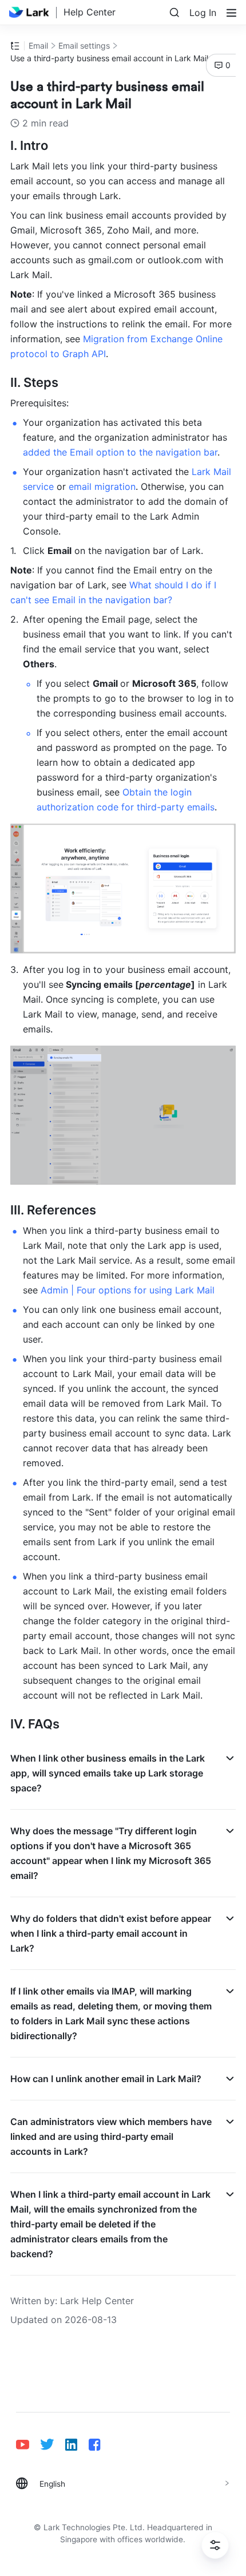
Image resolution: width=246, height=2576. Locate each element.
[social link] (28, 2445)
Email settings (84, 45)
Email (38, 45)
